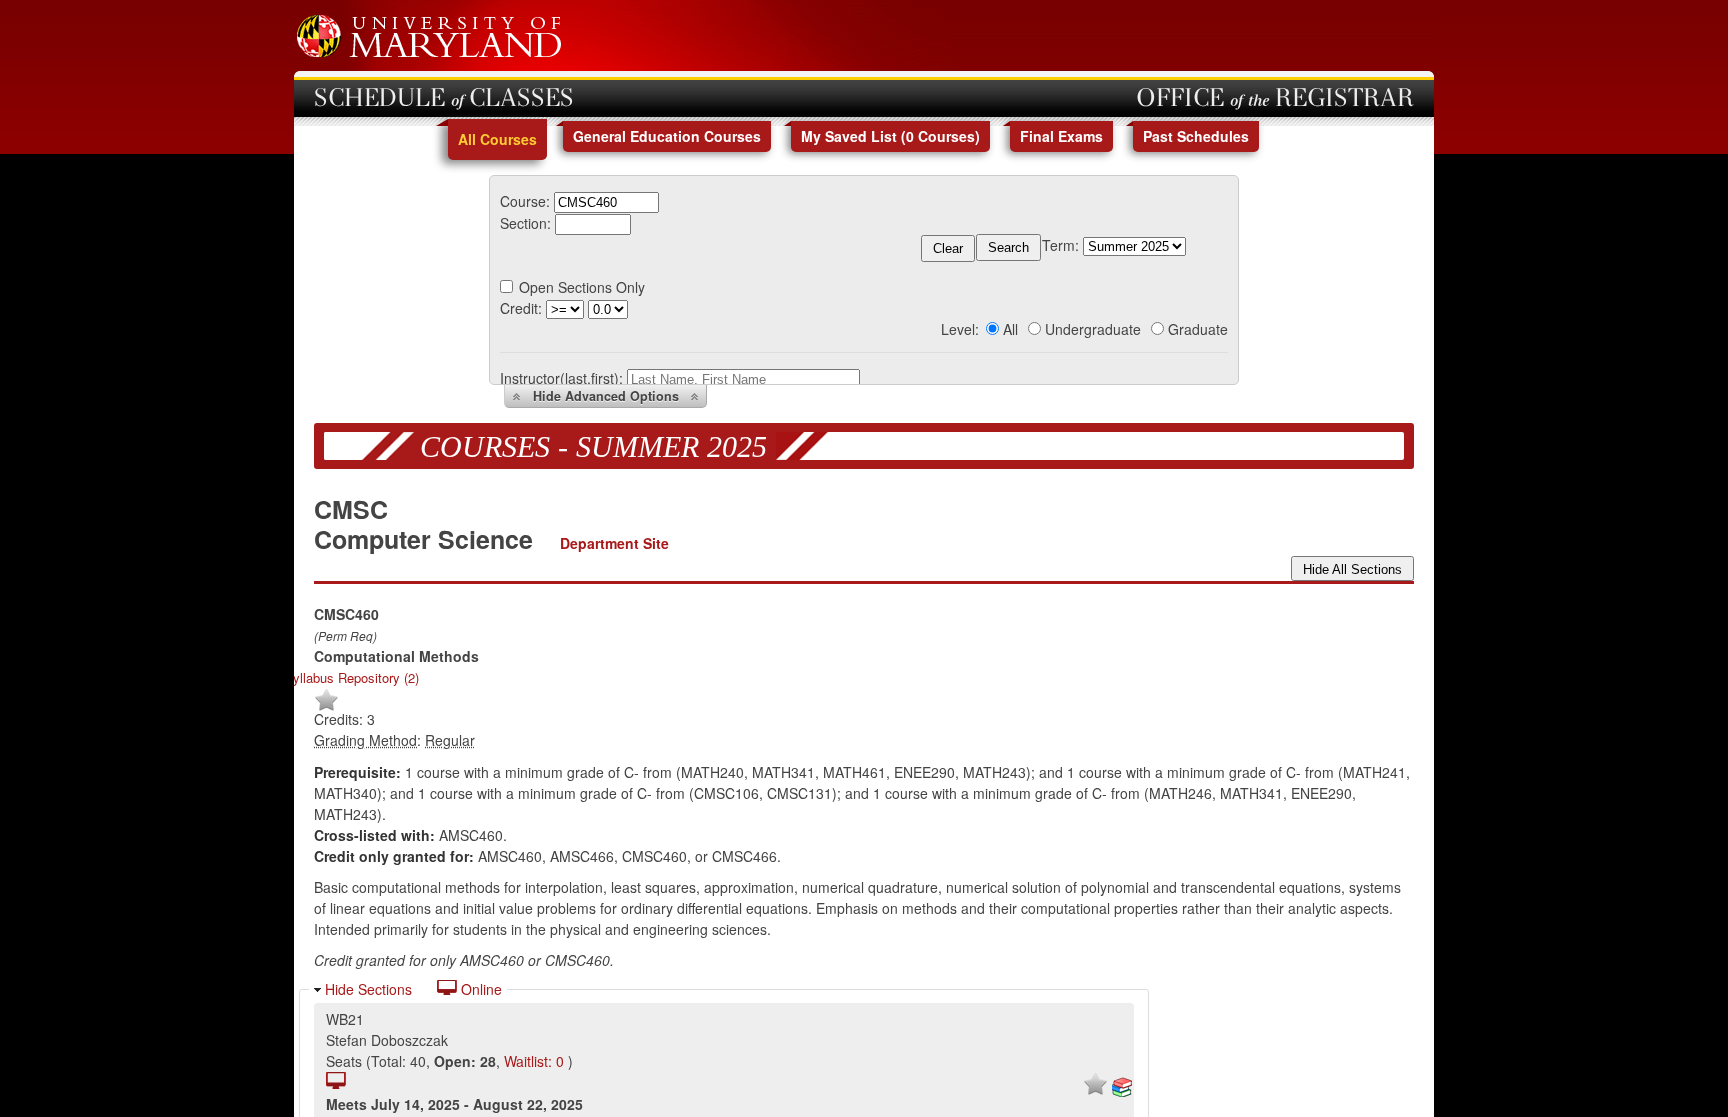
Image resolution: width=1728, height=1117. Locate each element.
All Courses (497, 139)
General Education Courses (667, 136)
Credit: (521, 308)
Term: (1060, 245)
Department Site (614, 543)
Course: (525, 201)
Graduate (1198, 329)
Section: (525, 223)
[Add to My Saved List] (326, 707)
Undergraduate (1093, 329)
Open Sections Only (582, 287)
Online (479, 989)
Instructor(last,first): (561, 378)
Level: (960, 329)
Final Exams (1061, 136)
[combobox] (606, 201)
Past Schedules (1196, 136)
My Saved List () (890, 136)
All (1010, 329)
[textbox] (606, 202)
